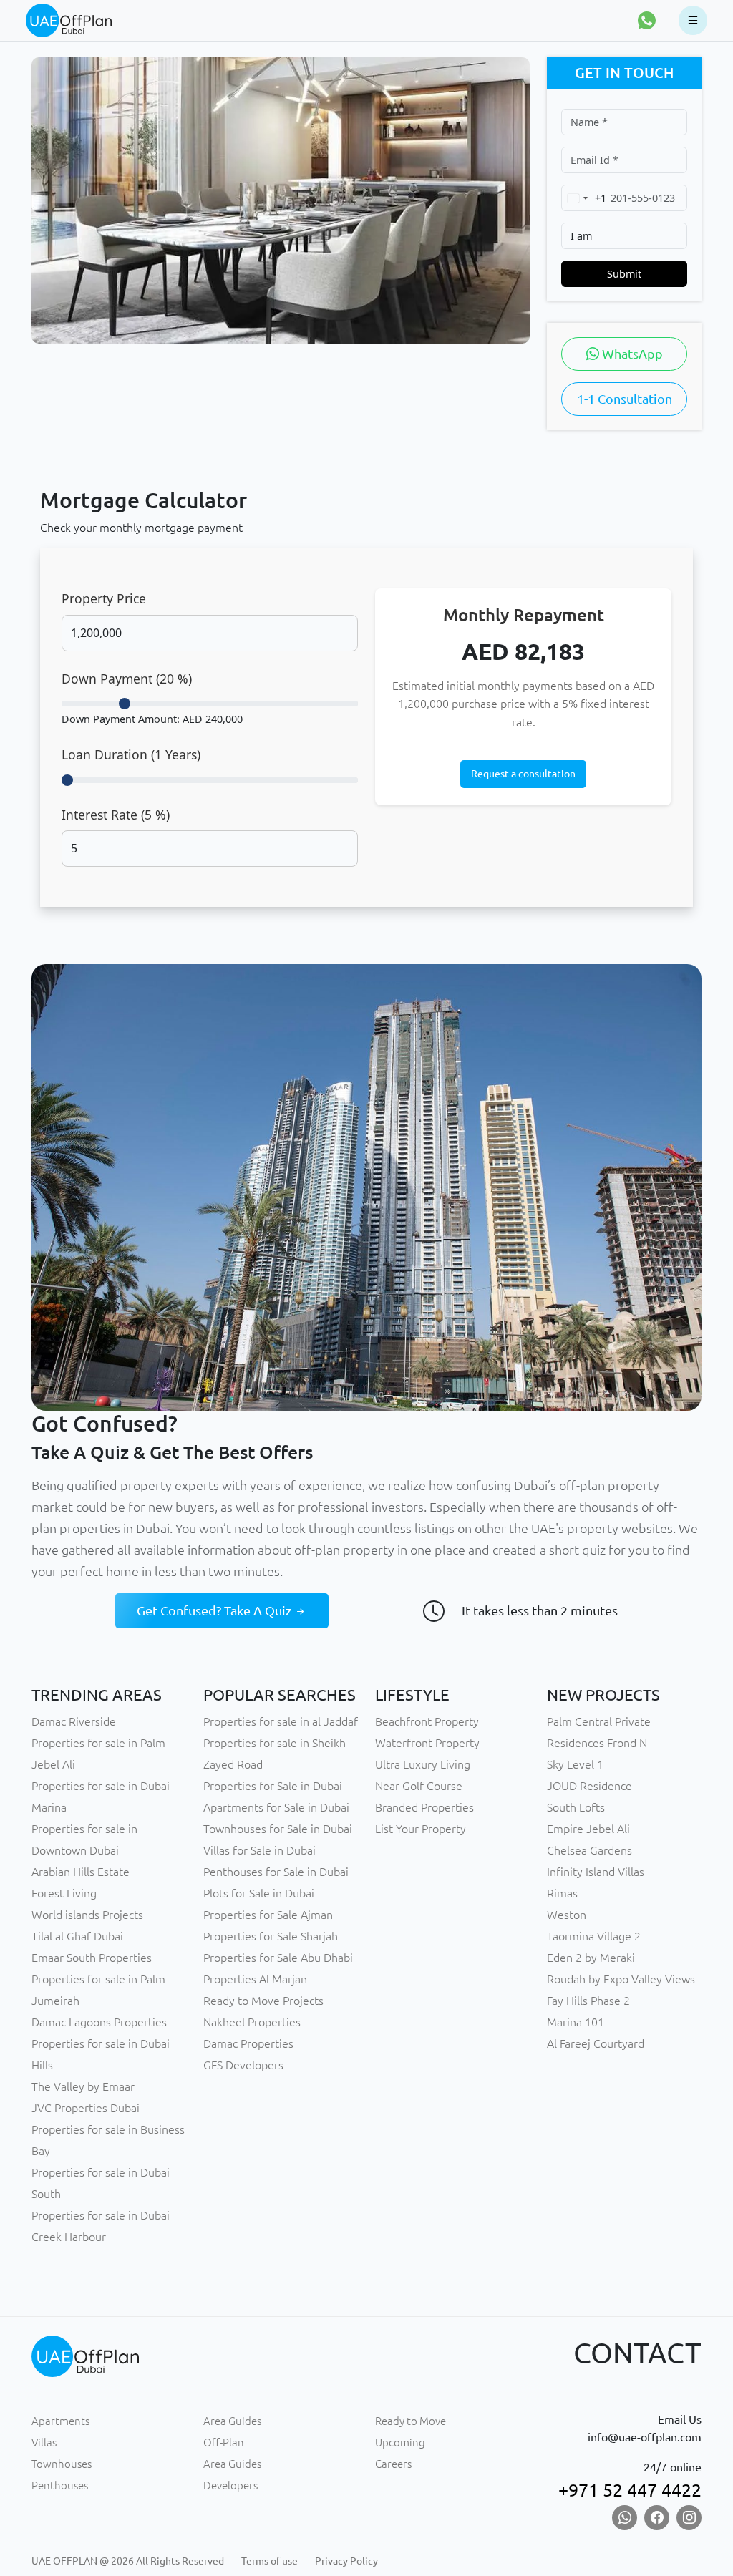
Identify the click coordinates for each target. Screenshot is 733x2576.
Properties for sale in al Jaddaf (281, 1721)
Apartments (60, 2421)
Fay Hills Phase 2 (588, 2001)
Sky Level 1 (575, 1764)
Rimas (562, 1893)
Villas (44, 2443)
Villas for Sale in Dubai (259, 1850)
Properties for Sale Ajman (268, 1915)
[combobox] (584, 198)
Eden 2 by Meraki (591, 1958)
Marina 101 (576, 2022)
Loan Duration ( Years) (131, 754)
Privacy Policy (346, 2561)
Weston (567, 1915)
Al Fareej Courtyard (596, 2043)
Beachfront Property (427, 1721)
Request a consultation (523, 774)
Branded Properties (424, 1807)
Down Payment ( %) (127, 679)
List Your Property (421, 1829)
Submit (624, 274)
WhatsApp (631, 354)
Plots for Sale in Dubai (259, 1893)
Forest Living (64, 1893)
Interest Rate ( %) (116, 815)
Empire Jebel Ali (588, 1829)
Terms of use (270, 2561)
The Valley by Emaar (83, 2086)
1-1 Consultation (625, 399)
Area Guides (232, 2421)
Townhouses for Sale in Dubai (278, 1829)
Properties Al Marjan (255, 1979)
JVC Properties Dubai (86, 2108)
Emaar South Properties (92, 1958)
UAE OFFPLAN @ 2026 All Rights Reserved (128, 2561)
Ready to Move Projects (263, 2001)
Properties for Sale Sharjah (271, 1936)
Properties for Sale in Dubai (273, 1786)
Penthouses (60, 2485)
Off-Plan (224, 2443)
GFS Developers (243, 2065)
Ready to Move (411, 2421)
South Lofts (576, 1807)
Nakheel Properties (252, 2022)
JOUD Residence (589, 1786)
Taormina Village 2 (594, 1936)
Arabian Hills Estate (81, 1872)
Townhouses (62, 2464)
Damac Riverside (74, 1721)
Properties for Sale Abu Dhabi (278, 1958)
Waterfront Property (427, 1743)
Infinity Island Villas (596, 1872)
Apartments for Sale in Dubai (276, 1807)
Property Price (104, 598)
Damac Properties (248, 2043)
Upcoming (400, 2443)
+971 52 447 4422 (630, 2490)
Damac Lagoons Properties (99, 2022)
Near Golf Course (419, 1786)
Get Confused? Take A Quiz (215, 1610)
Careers (393, 2464)
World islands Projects (87, 1915)
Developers (230, 2485)
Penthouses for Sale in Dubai (276, 1872)
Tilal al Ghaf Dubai (77, 1936)
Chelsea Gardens (589, 1850)
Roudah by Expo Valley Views (621, 1979)
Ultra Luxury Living (423, 1764)
